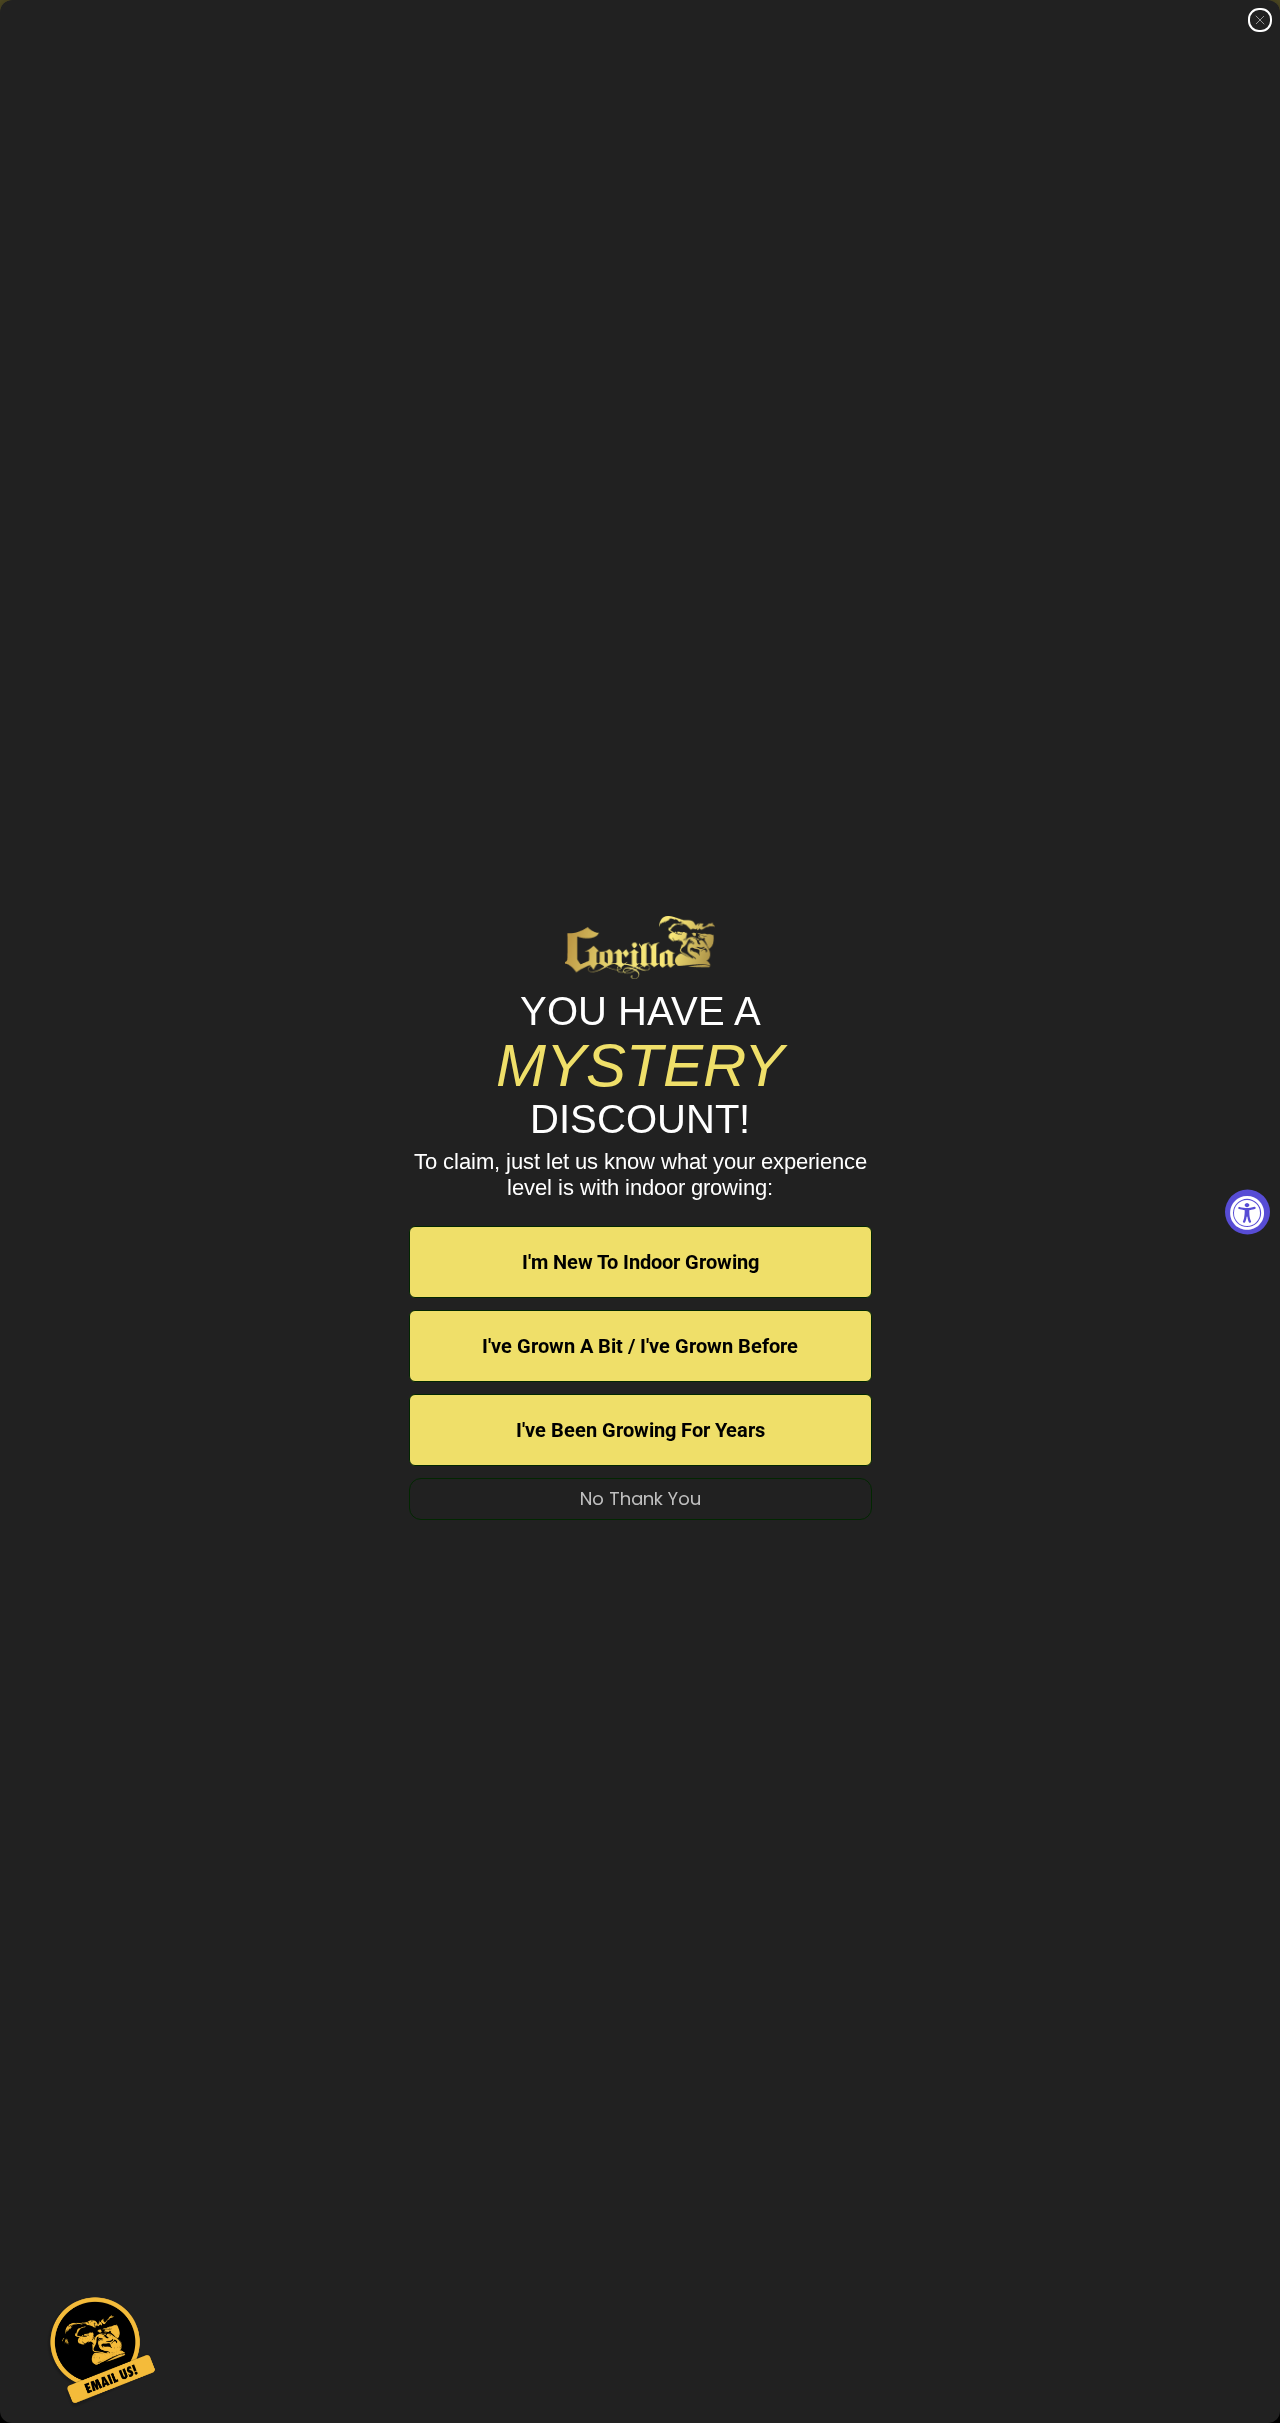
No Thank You (640, 1498)
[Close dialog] (1260, 20)
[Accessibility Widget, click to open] (1247, 1211)
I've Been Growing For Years (640, 1430)
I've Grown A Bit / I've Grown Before (640, 1346)
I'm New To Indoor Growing (640, 1262)
